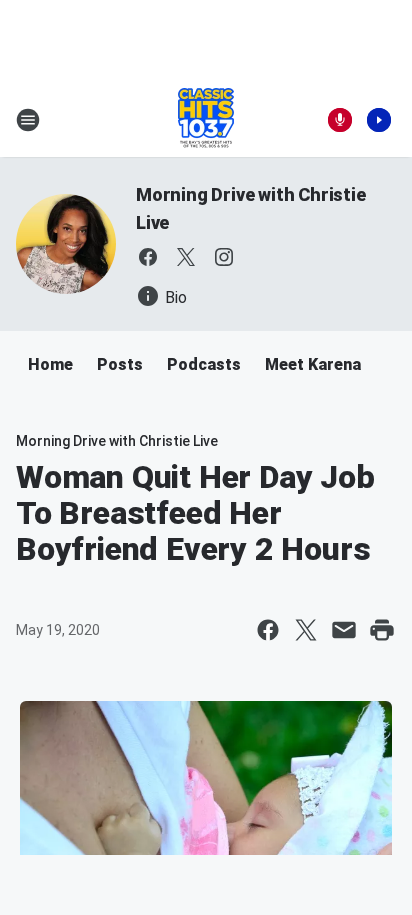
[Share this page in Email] (344, 630)
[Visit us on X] (186, 257)
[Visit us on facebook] (148, 257)
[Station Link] (206, 120)
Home (50, 364)
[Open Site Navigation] (28, 120)
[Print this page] (382, 630)
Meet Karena (313, 364)
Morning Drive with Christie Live (117, 441)
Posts (120, 364)
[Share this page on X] (306, 630)
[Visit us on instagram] (224, 257)
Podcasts (204, 364)
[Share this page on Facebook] (268, 630)
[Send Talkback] (340, 120)
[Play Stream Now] (379, 120)
